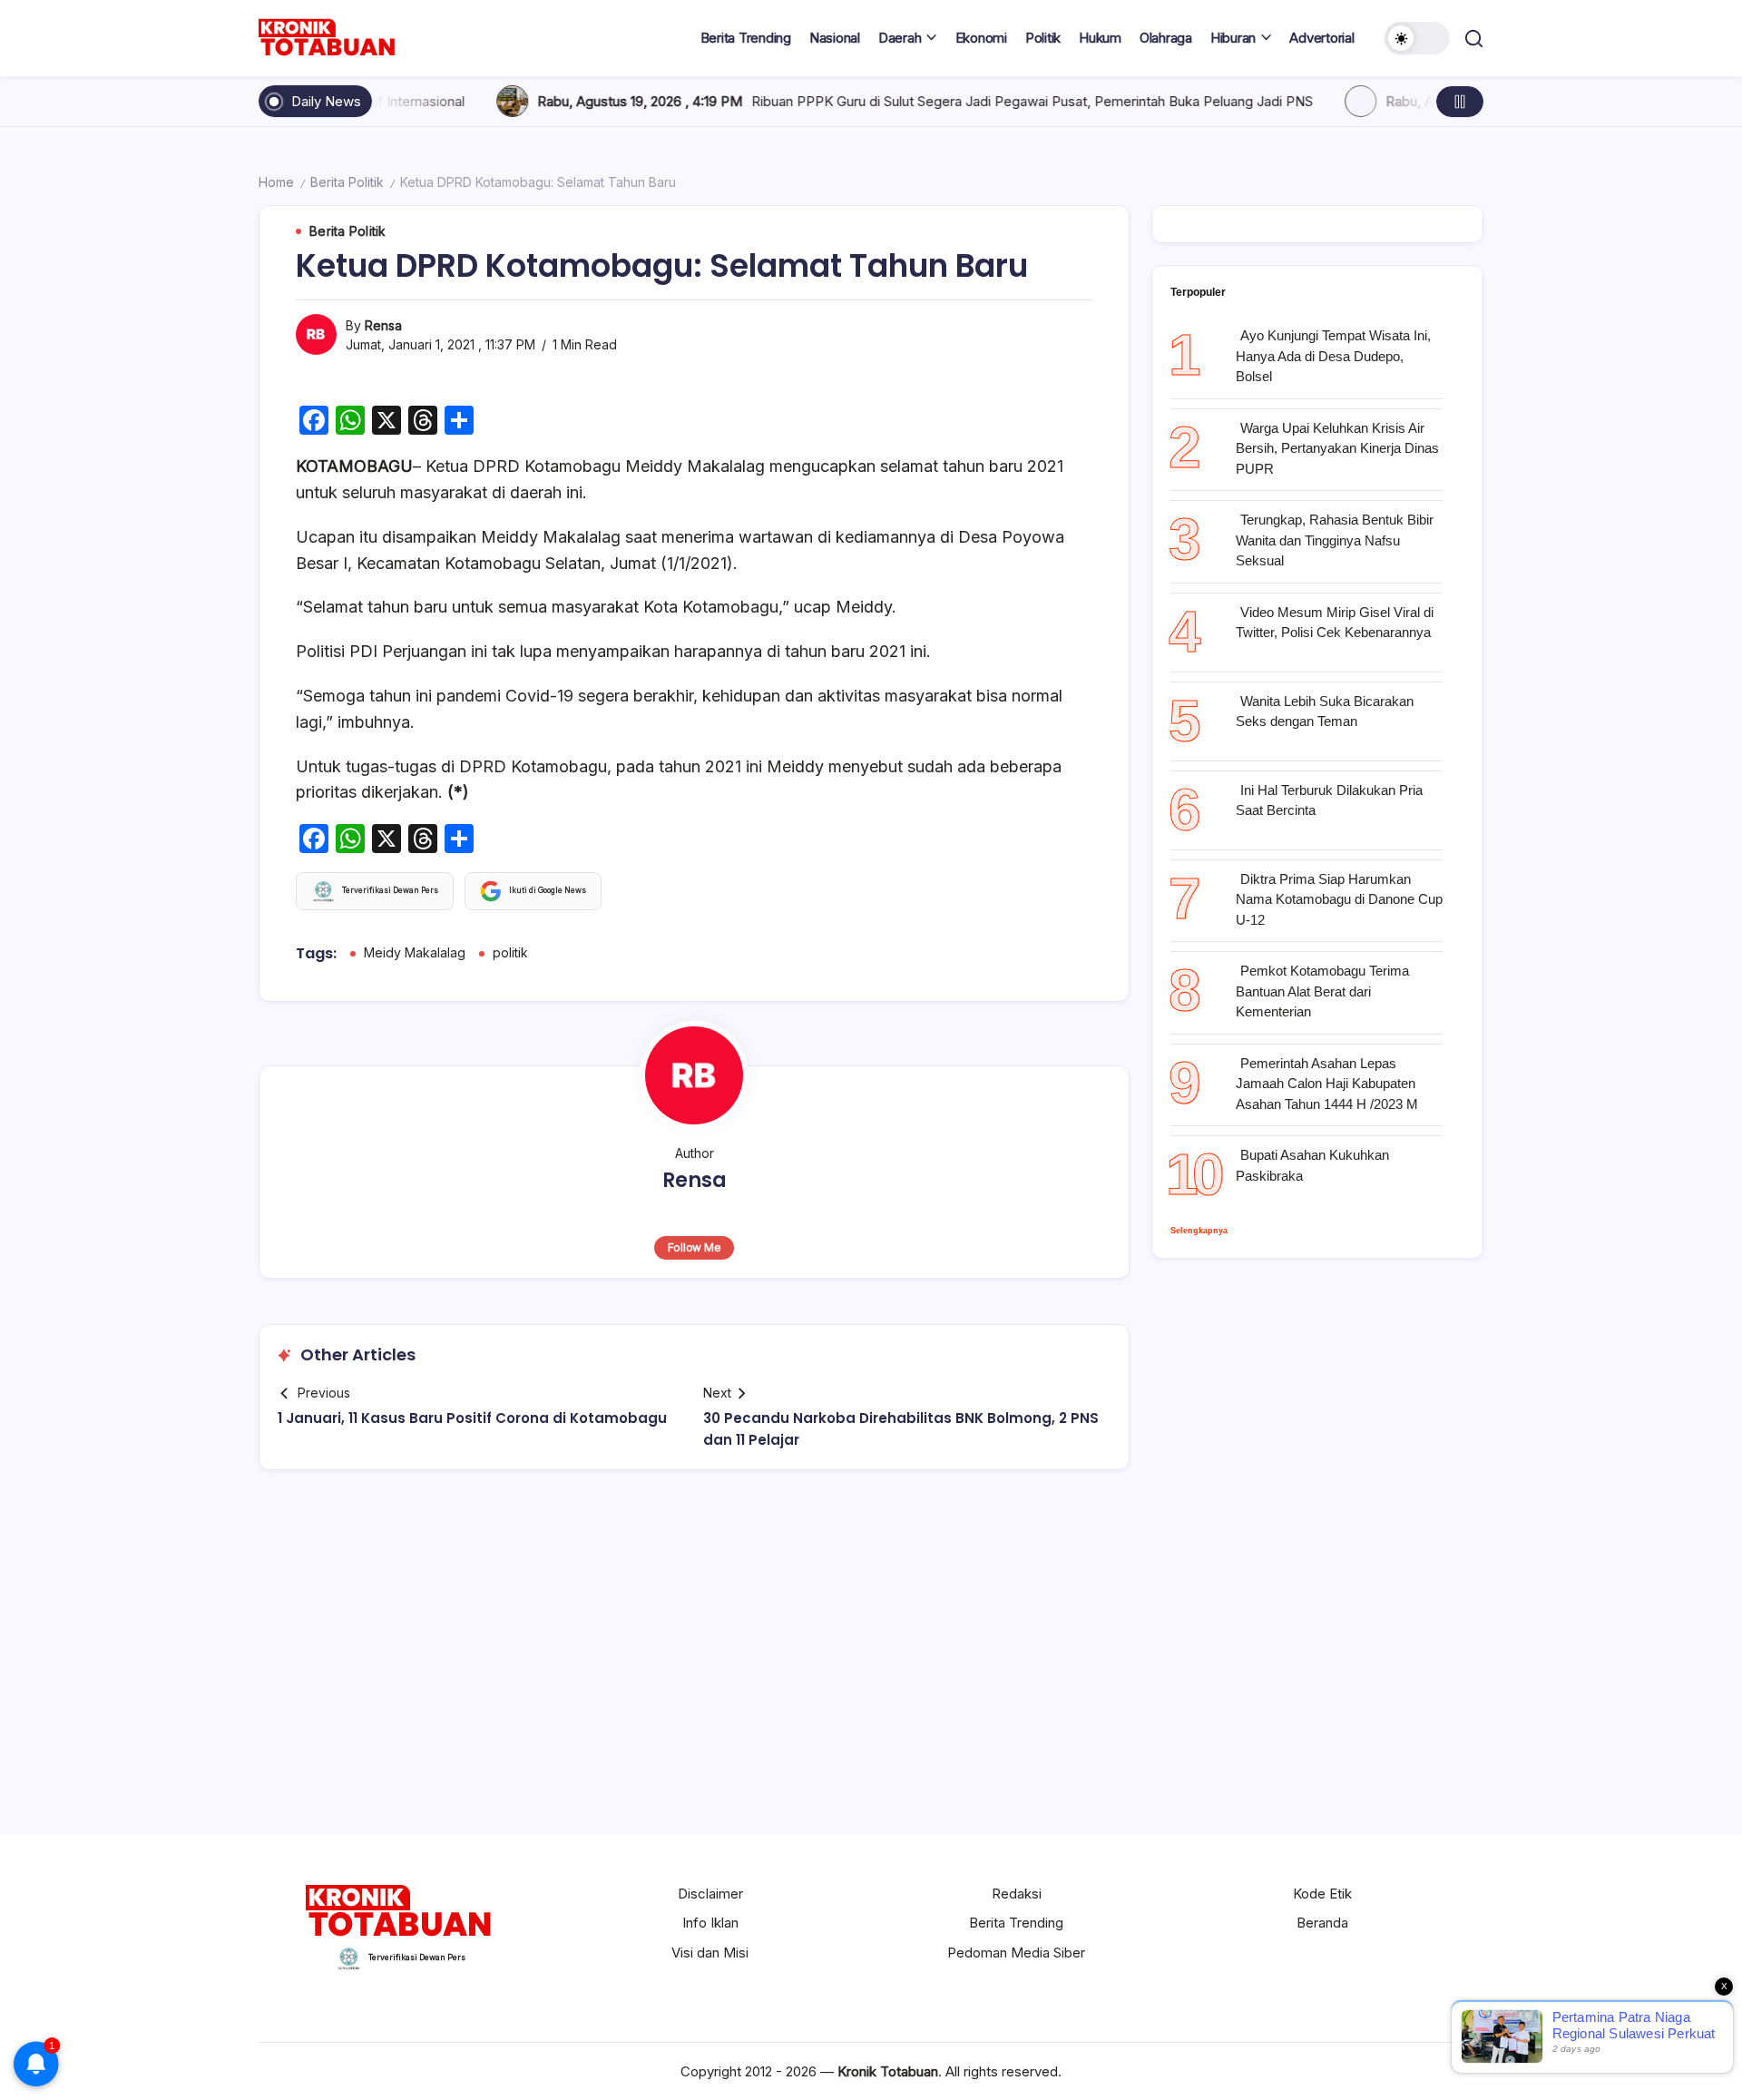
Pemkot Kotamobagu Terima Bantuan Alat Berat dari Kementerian (1322, 991)
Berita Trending (1016, 1923)
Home (276, 182)
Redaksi (1017, 1894)
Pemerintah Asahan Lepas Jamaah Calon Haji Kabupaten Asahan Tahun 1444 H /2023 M (1327, 1084)
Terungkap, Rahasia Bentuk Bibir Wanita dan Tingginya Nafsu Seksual (1335, 540)
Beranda (1322, 1923)
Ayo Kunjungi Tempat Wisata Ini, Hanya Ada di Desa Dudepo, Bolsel (1333, 356)
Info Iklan (710, 1923)
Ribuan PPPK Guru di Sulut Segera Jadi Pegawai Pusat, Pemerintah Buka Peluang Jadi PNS (902, 101)
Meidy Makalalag (415, 952)
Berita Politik (347, 182)
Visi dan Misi (710, 1953)
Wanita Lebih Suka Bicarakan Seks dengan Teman (1325, 711)
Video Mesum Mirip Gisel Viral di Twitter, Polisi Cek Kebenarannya (1335, 623)
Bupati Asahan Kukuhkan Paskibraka (1312, 1165)
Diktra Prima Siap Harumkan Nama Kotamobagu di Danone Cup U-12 (1339, 899)
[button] (1417, 38)
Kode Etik (1322, 1894)
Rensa (383, 325)
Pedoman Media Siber (1016, 1953)
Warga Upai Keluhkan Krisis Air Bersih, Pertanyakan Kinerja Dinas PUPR (1337, 448)
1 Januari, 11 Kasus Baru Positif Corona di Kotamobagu (472, 1418)
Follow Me (695, 1247)
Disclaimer (710, 1894)
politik (510, 952)
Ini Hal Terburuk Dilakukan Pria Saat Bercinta (1329, 800)
